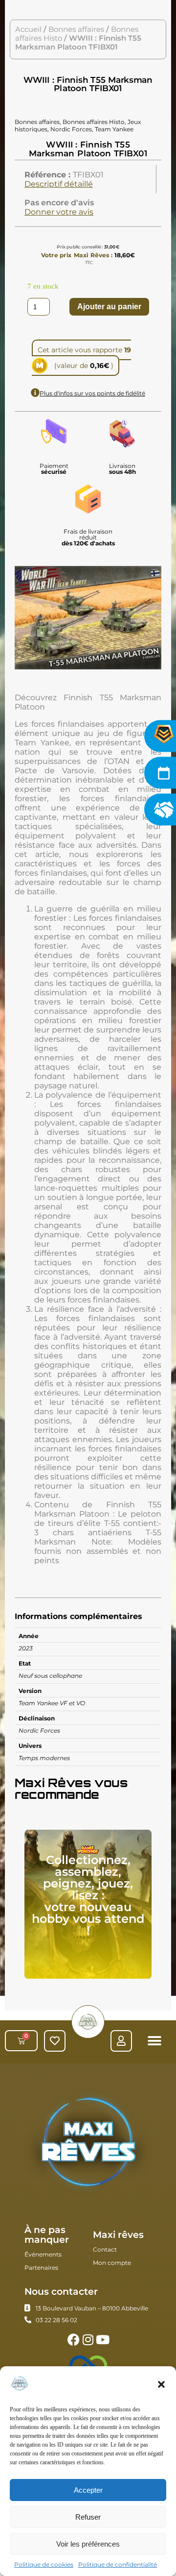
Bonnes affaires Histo (94, 122)
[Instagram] (88, 2340)
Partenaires (41, 2268)
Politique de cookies (44, 2564)
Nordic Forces (39, 1730)
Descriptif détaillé (59, 184)
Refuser (88, 2517)
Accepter (88, 2490)
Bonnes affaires (76, 29)
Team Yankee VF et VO (52, 1703)
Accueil (28, 29)
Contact (105, 2249)
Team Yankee (114, 129)
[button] (161, 2384)
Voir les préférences (88, 2544)
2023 (26, 1648)
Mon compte (112, 2263)
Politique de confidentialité (118, 2564)
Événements (43, 2254)
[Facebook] (74, 2340)
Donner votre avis (59, 212)
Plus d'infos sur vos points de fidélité (92, 393)
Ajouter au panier (109, 307)
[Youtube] (103, 2340)
